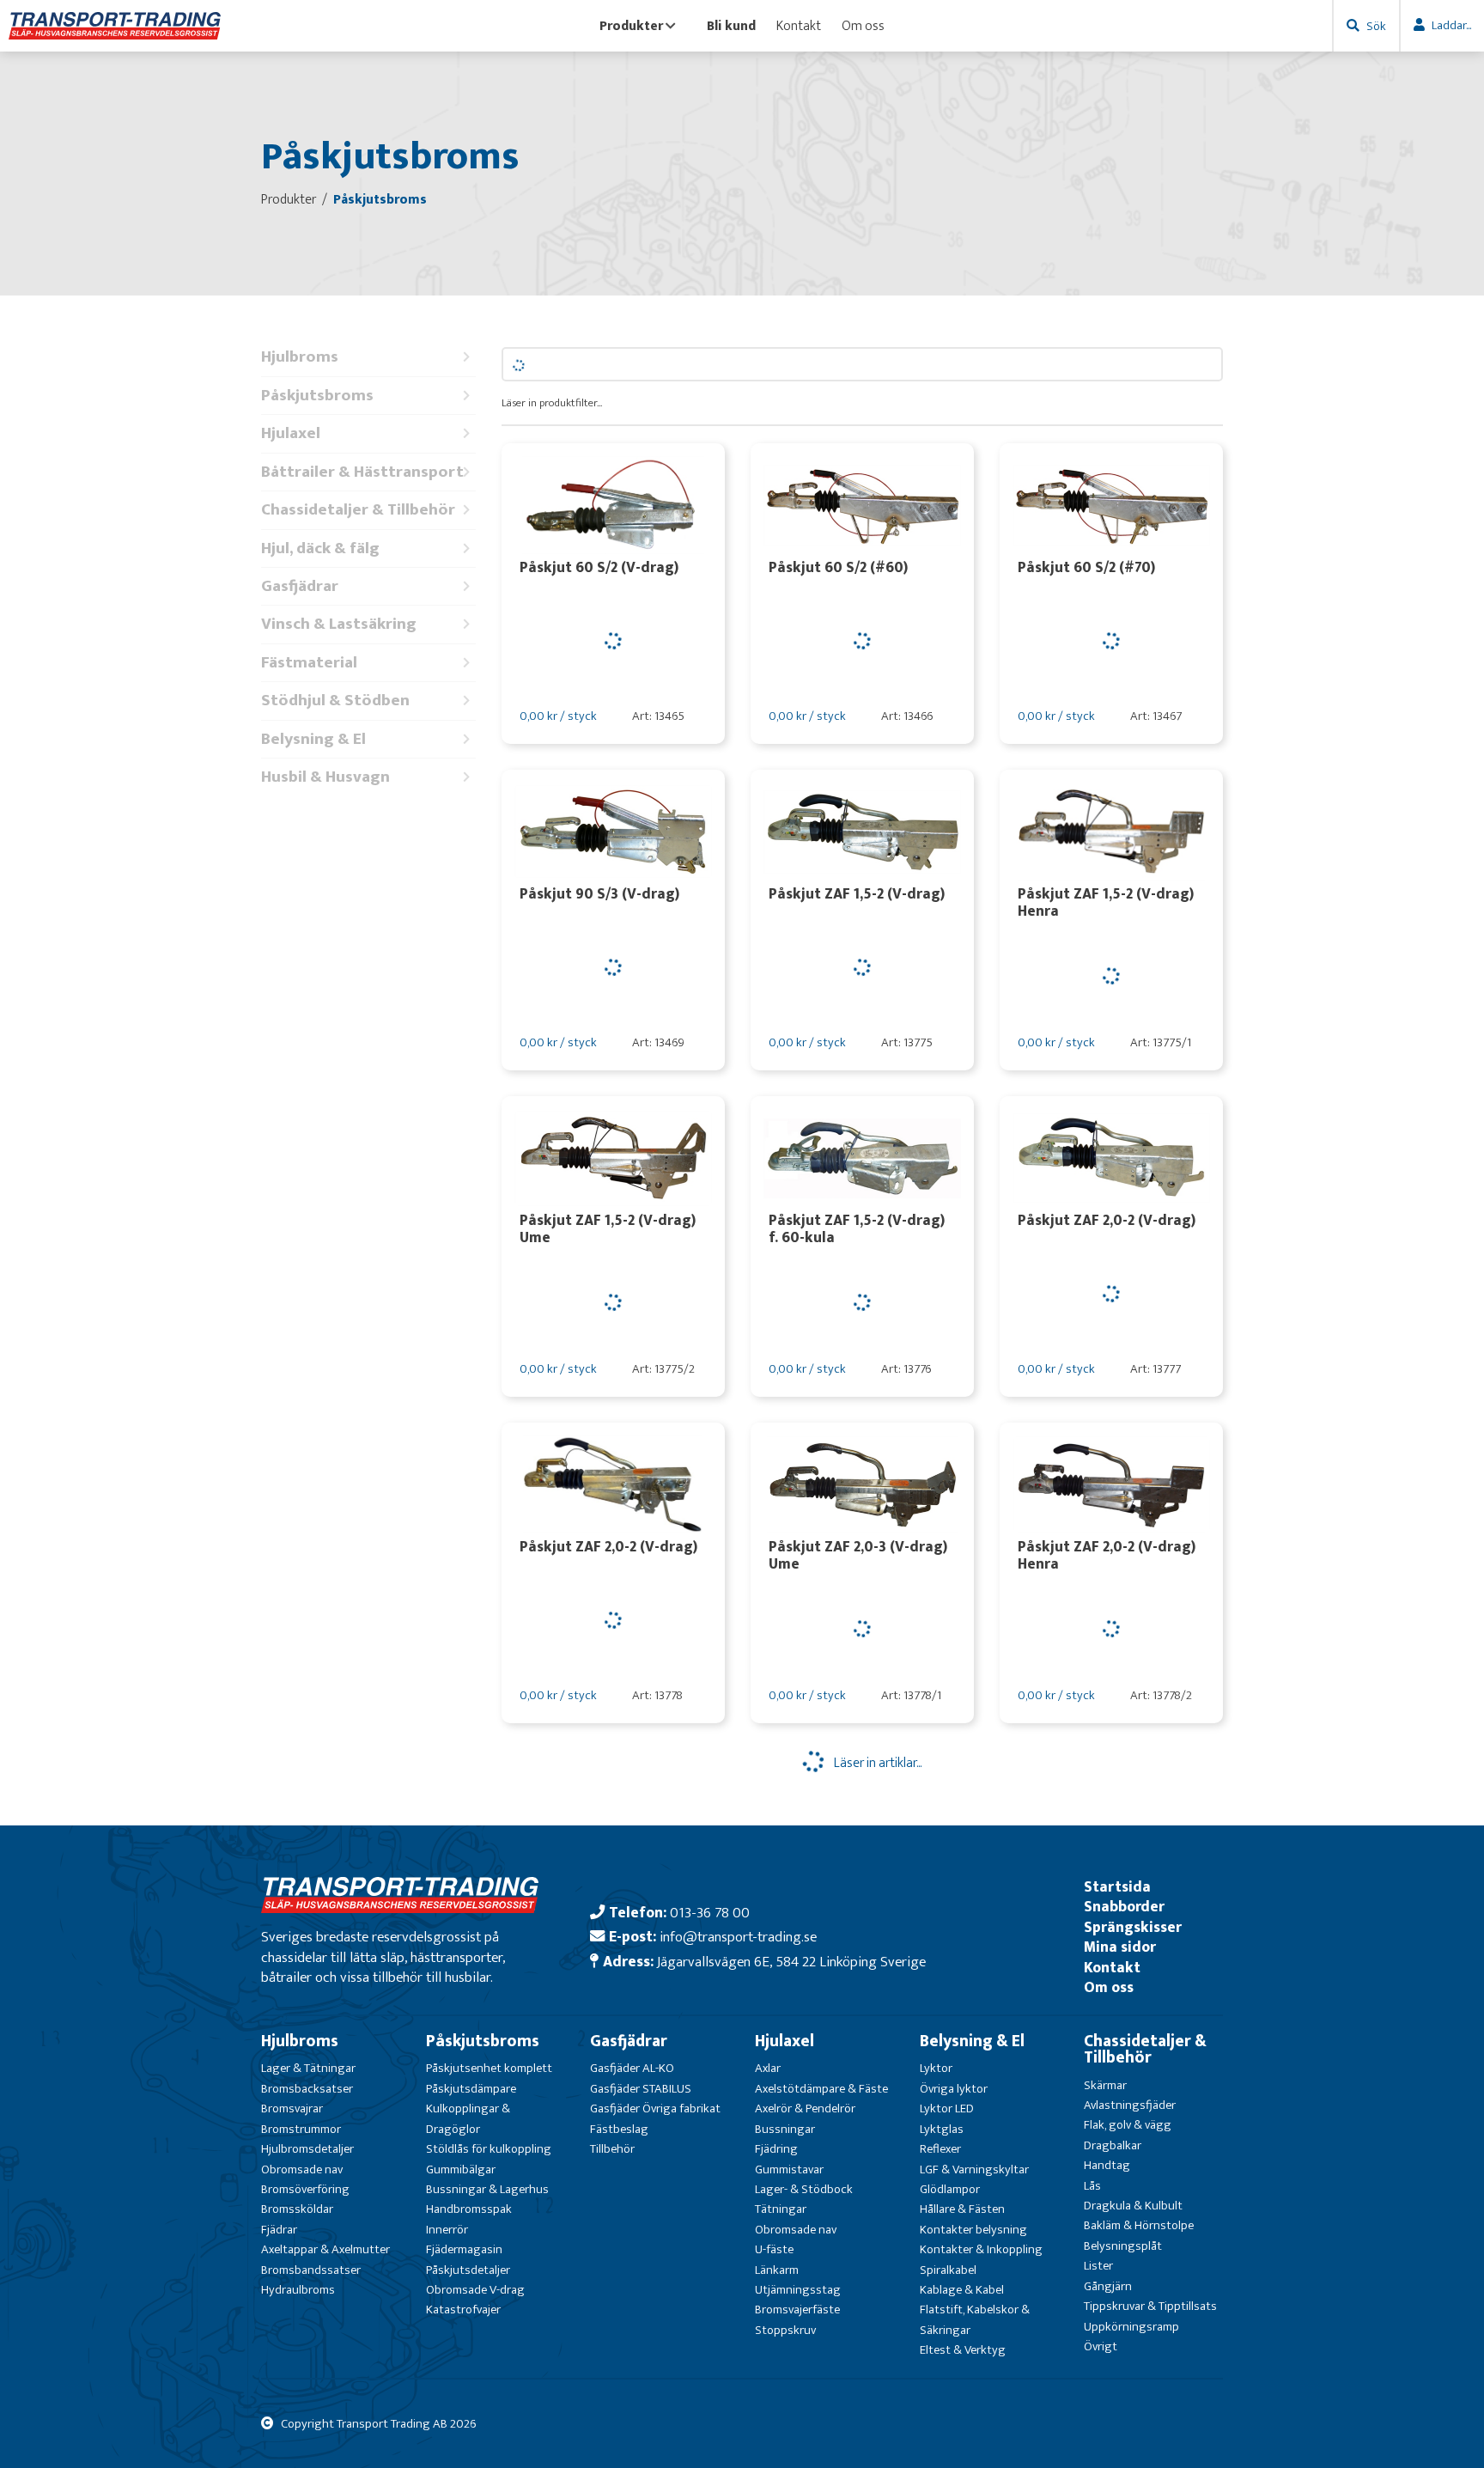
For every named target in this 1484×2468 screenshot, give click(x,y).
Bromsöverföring (305, 2189)
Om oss (863, 26)
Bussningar (785, 2129)
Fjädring (776, 2149)
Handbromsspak (469, 2209)
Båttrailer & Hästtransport (362, 472)
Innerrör (447, 2230)
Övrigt (1101, 2346)
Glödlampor (950, 2189)
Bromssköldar (297, 2209)
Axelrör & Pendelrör (805, 2108)
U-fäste (774, 2249)
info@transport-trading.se (738, 1937)
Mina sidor (1120, 1947)
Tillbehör (612, 2149)
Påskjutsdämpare (471, 2089)
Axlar (768, 2068)
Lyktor (936, 2068)
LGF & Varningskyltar (974, 2169)
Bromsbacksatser (307, 2089)
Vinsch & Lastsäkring (339, 624)
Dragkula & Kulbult (1133, 2206)
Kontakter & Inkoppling (981, 2249)
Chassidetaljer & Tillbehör (358, 510)
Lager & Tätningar (308, 2068)
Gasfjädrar (300, 586)
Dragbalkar (1113, 2145)
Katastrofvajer (463, 2310)
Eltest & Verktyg (963, 2350)
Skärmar (1105, 2085)
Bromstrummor (301, 2129)
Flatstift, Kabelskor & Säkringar (975, 2319)
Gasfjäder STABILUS (641, 2089)
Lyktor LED (947, 2108)
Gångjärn (1108, 2286)
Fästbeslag (619, 2129)
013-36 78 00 (710, 1913)
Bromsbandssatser (311, 2270)
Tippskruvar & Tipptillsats (1150, 2306)
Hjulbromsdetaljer (307, 2149)
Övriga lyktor (954, 2089)
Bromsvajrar (292, 2108)
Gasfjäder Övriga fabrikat (655, 2108)
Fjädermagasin (464, 2249)
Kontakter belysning (973, 2230)
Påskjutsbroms (317, 396)
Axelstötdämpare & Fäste (821, 2089)
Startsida (1117, 1887)
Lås (1092, 2186)
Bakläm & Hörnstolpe (1139, 2225)
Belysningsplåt (1123, 2246)
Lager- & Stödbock (804, 2189)
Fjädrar (279, 2230)
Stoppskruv (785, 2330)
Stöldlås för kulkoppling (489, 2149)
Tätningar (781, 2209)
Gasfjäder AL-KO (632, 2068)
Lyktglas (942, 2129)
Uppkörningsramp (1131, 2327)
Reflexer (940, 2149)
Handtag (1107, 2165)
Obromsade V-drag (475, 2290)
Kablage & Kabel (962, 2290)
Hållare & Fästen (962, 2209)
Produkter (631, 26)
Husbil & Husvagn (325, 777)
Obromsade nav (302, 2169)
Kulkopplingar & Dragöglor (468, 2118)
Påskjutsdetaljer (468, 2270)
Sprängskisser (1133, 1927)
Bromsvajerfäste (797, 2310)
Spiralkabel (948, 2270)
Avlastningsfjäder (1130, 2105)
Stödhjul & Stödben (335, 701)
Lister (1098, 2266)
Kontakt (799, 26)
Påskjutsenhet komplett (489, 2068)
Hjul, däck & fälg (320, 548)
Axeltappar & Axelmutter (325, 2249)
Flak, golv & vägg (1128, 2125)
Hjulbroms (300, 357)
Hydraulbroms (298, 2290)
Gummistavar (789, 2169)
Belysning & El (313, 739)
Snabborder (1124, 1907)
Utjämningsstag (798, 2290)
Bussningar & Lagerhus (487, 2189)
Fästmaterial (309, 663)
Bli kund (731, 26)
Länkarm (777, 2270)
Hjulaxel (291, 433)
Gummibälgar (461, 2169)
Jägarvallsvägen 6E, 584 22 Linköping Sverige (791, 1962)
